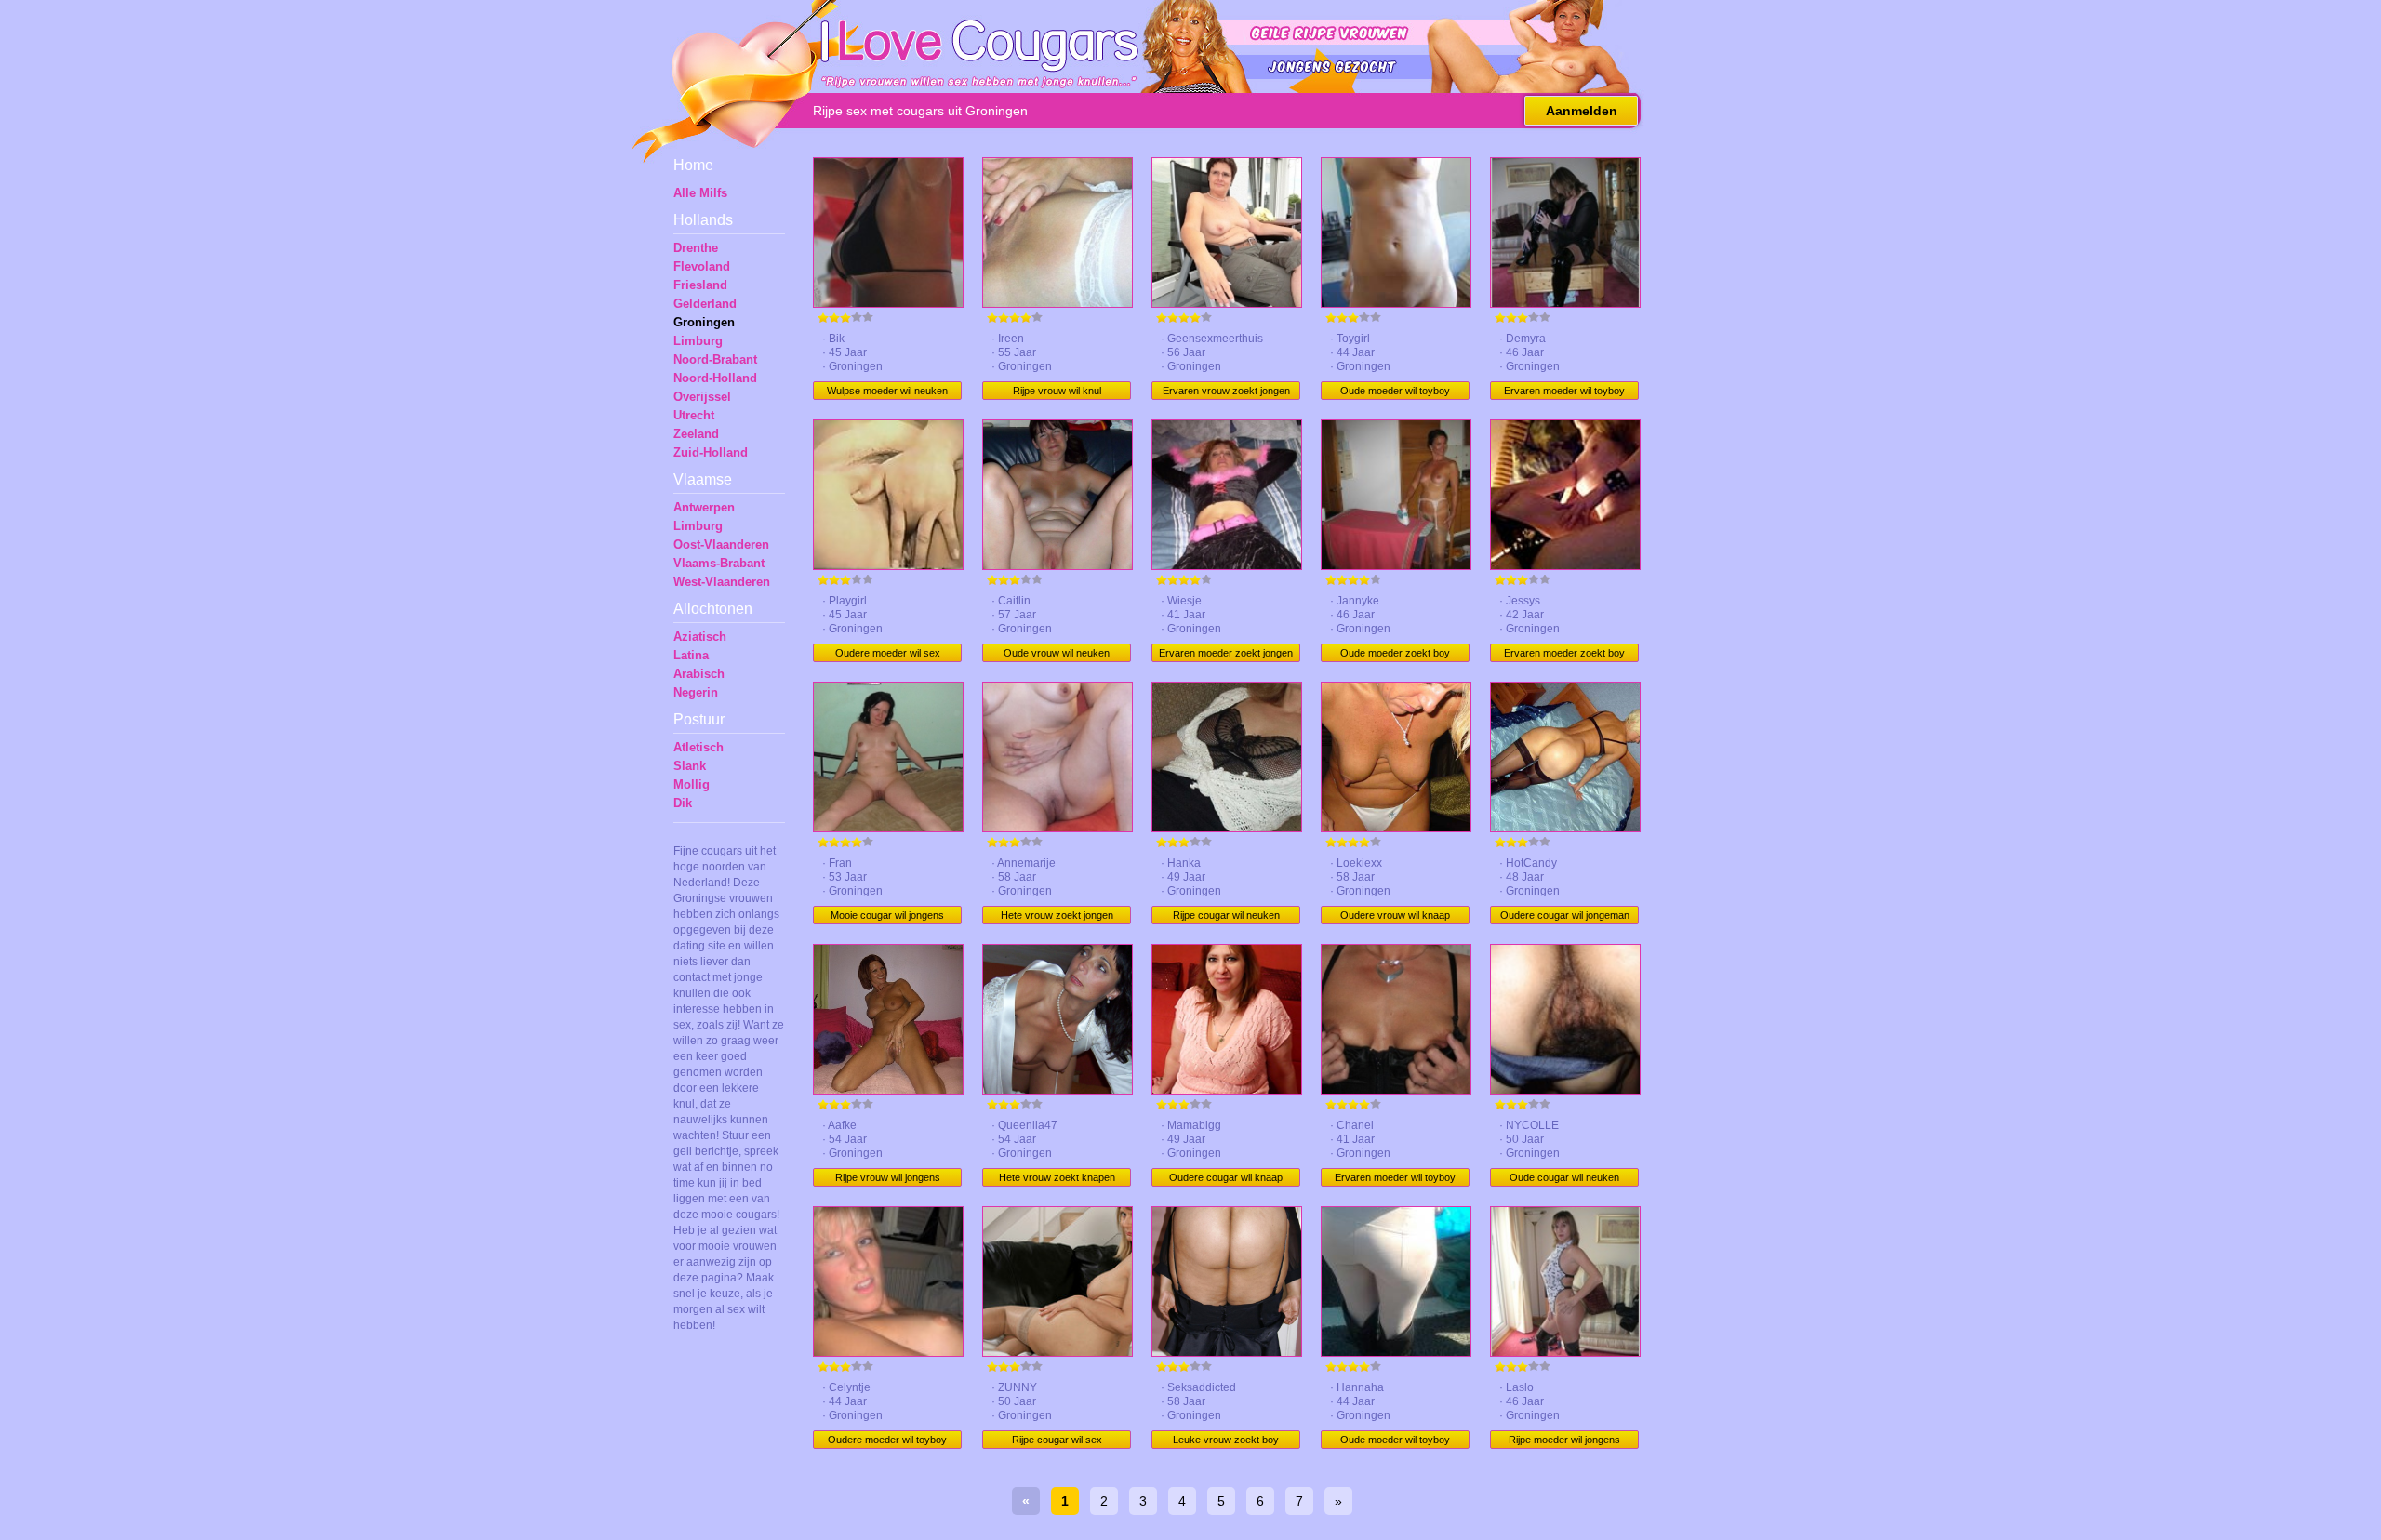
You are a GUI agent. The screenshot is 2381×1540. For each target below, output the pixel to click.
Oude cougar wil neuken (1564, 1177)
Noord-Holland (715, 378)
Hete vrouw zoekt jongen (1057, 915)
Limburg (698, 341)
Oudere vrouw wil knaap (1395, 915)
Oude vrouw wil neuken (1057, 653)
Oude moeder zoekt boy (1395, 653)
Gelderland (705, 304)
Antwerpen (704, 507)
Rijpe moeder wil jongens (1564, 1440)
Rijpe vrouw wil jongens (888, 1177)
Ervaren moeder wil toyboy (1564, 391)
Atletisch (698, 747)
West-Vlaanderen (722, 582)
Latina (691, 655)
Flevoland (702, 266)
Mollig (692, 784)
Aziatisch (700, 637)
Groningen (704, 322)
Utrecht (694, 415)
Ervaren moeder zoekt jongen (1226, 653)
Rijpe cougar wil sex (1057, 1440)
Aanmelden (1582, 111)
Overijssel (702, 397)
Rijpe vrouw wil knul (1057, 391)
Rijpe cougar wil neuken (1226, 915)
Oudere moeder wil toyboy (887, 1440)
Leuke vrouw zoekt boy (1226, 1440)
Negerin (696, 692)
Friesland (700, 285)
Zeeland (696, 434)
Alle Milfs (700, 193)
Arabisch (699, 674)
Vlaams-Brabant (719, 563)
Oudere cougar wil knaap (1226, 1177)
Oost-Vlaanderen (721, 544)
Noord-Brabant (715, 359)
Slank (690, 766)
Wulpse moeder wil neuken (887, 391)
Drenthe (696, 248)
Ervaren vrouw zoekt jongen (1226, 391)
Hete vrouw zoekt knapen (1057, 1177)
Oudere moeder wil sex (888, 653)
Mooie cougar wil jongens (887, 915)
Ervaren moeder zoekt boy (1564, 653)
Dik (683, 803)
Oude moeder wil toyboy (1395, 391)
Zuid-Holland (711, 452)
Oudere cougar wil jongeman (1565, 915)
